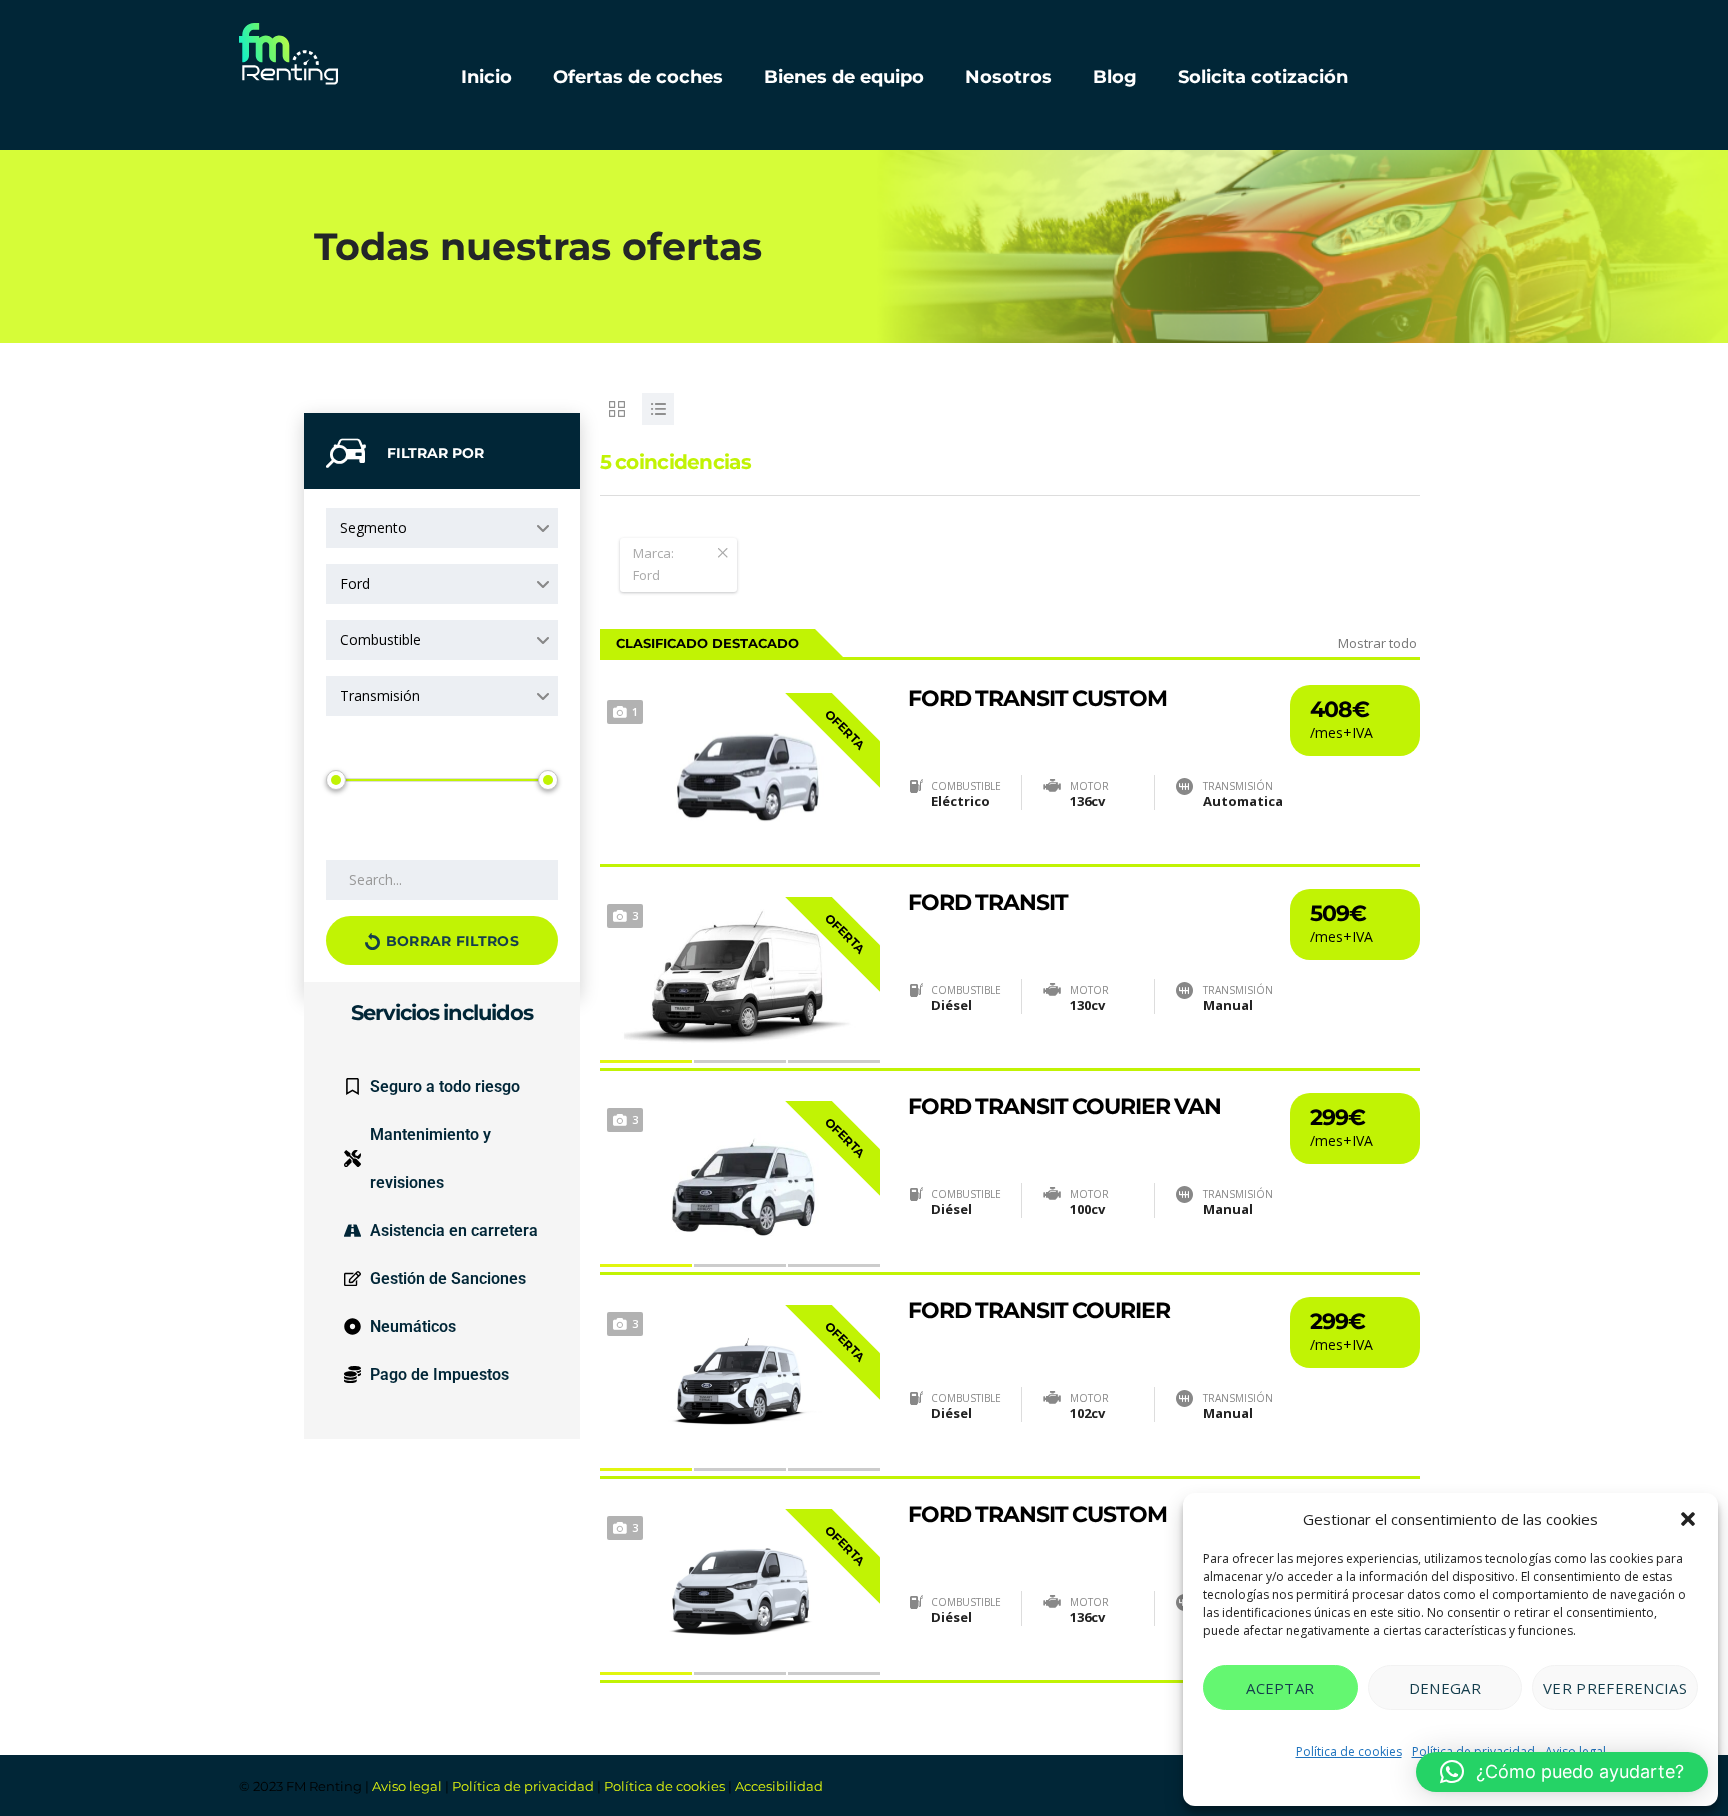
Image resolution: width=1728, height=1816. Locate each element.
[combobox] (442, 528)
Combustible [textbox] (380, 639)
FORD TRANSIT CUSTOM (1037, 699)
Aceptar (1280, 1688)
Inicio (486, 77)
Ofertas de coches (638, 77)
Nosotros (1008, 77)
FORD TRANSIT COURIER (1039, 1311)
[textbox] (442, 584)
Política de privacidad (523, 1786)
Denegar (1445, 1688)
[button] (1688, 1519)
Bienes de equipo (844, 77)
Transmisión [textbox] (380, 695)
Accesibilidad (779, 1786)
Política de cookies (1349, 1751)
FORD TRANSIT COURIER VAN (1064, 1107)
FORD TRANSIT (988, 903)
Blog (1115, 77)
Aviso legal (407, 1786)
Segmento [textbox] (373, 527)
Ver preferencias (1615, 1688)
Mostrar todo (1377, 643)
